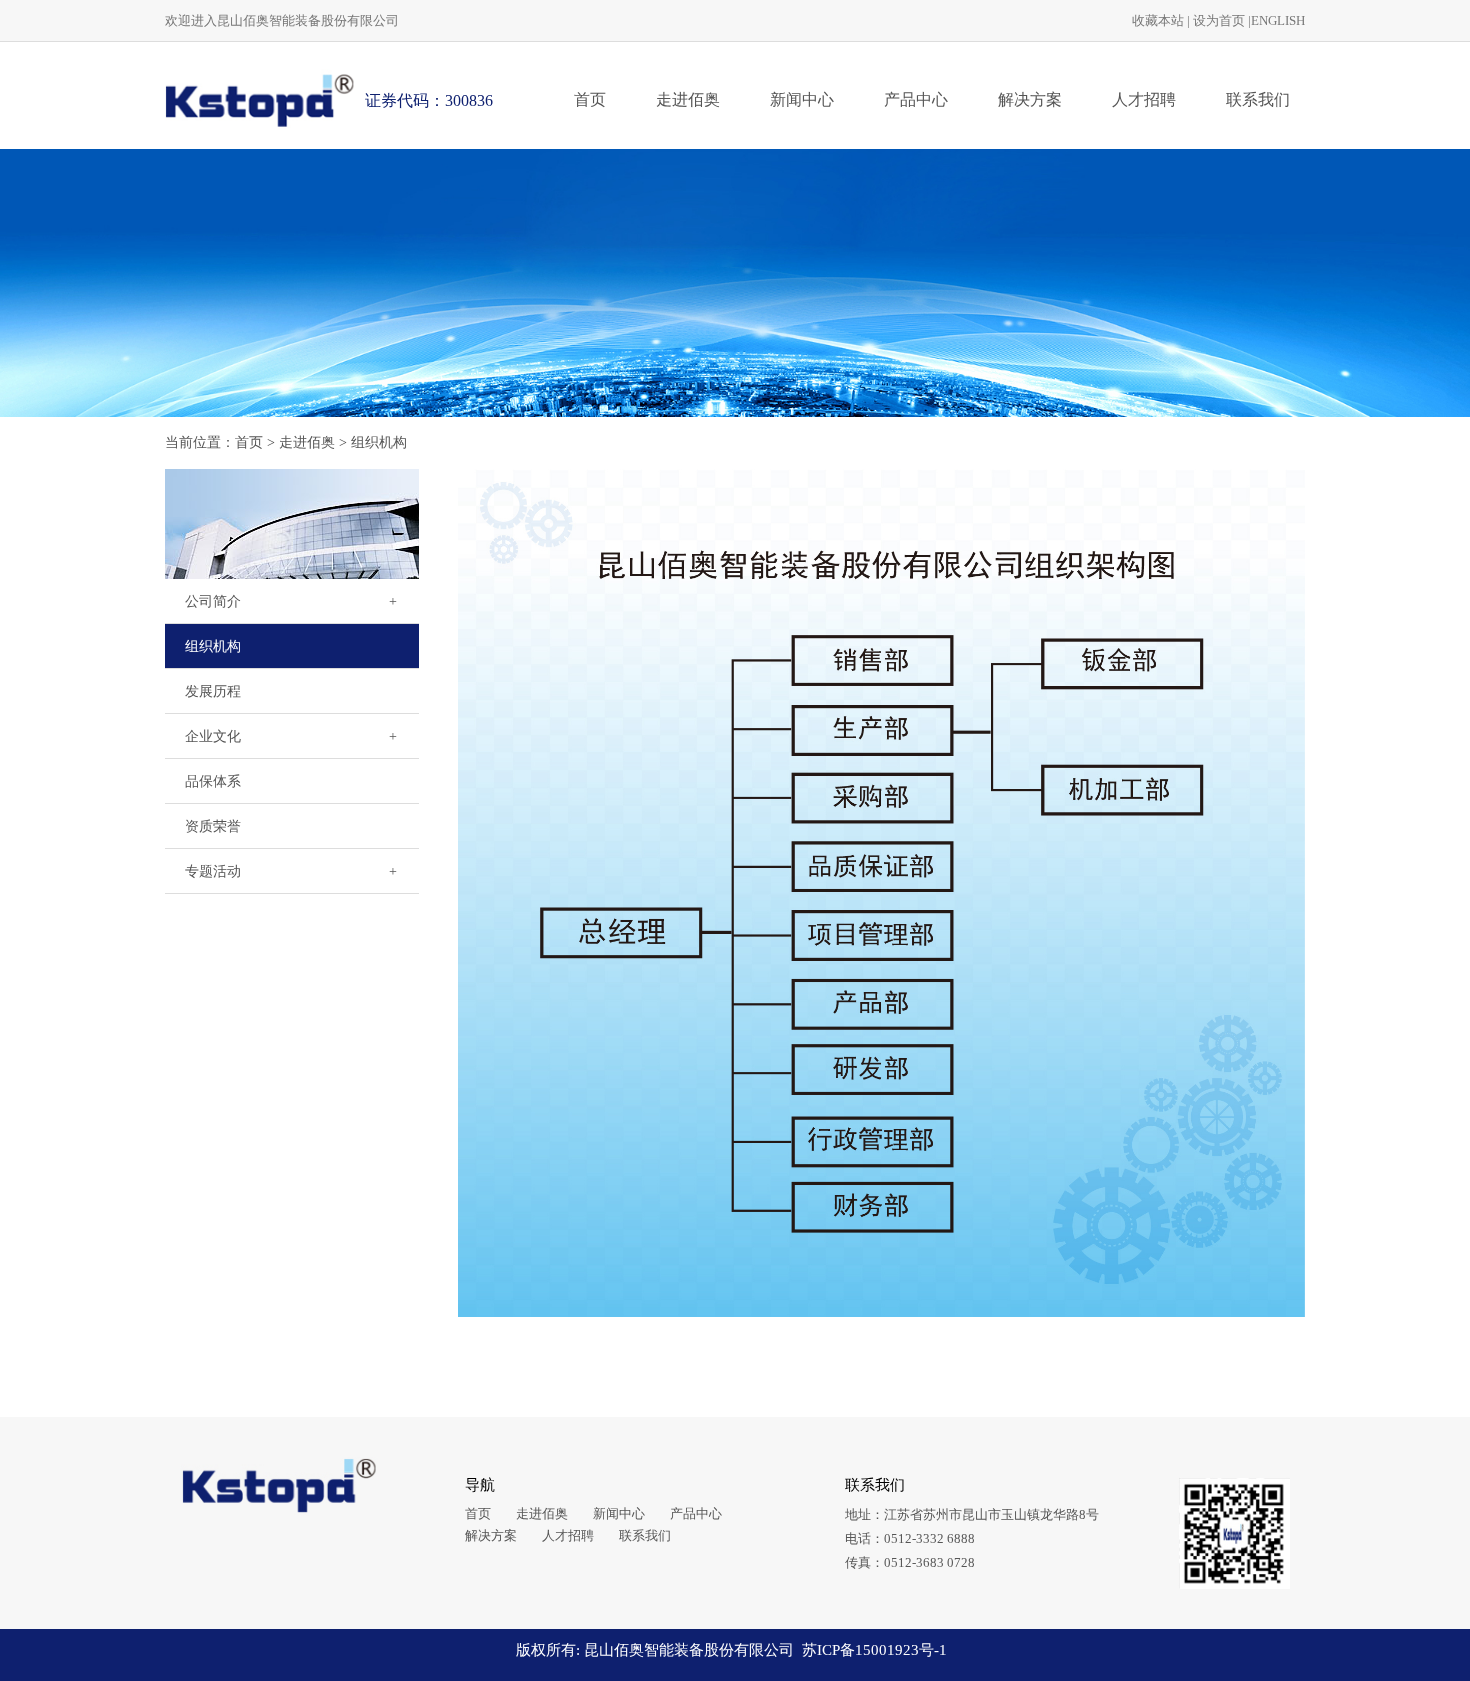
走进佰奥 (688, 99)
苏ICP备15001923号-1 (874, 1650)
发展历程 (213, 691)
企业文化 (213, 736)
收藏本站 (1158, 20)
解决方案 (1030, 99)
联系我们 (1258, 99)
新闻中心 (802, 99)
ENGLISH (1278, 20)
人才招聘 (1144, 99)
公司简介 (213, 601)
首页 (590, 99)
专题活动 (213, 871)
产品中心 (916, 99)
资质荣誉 (213, 826)
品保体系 (213, 781)
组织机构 (379, 442)
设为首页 (1219, 20)
